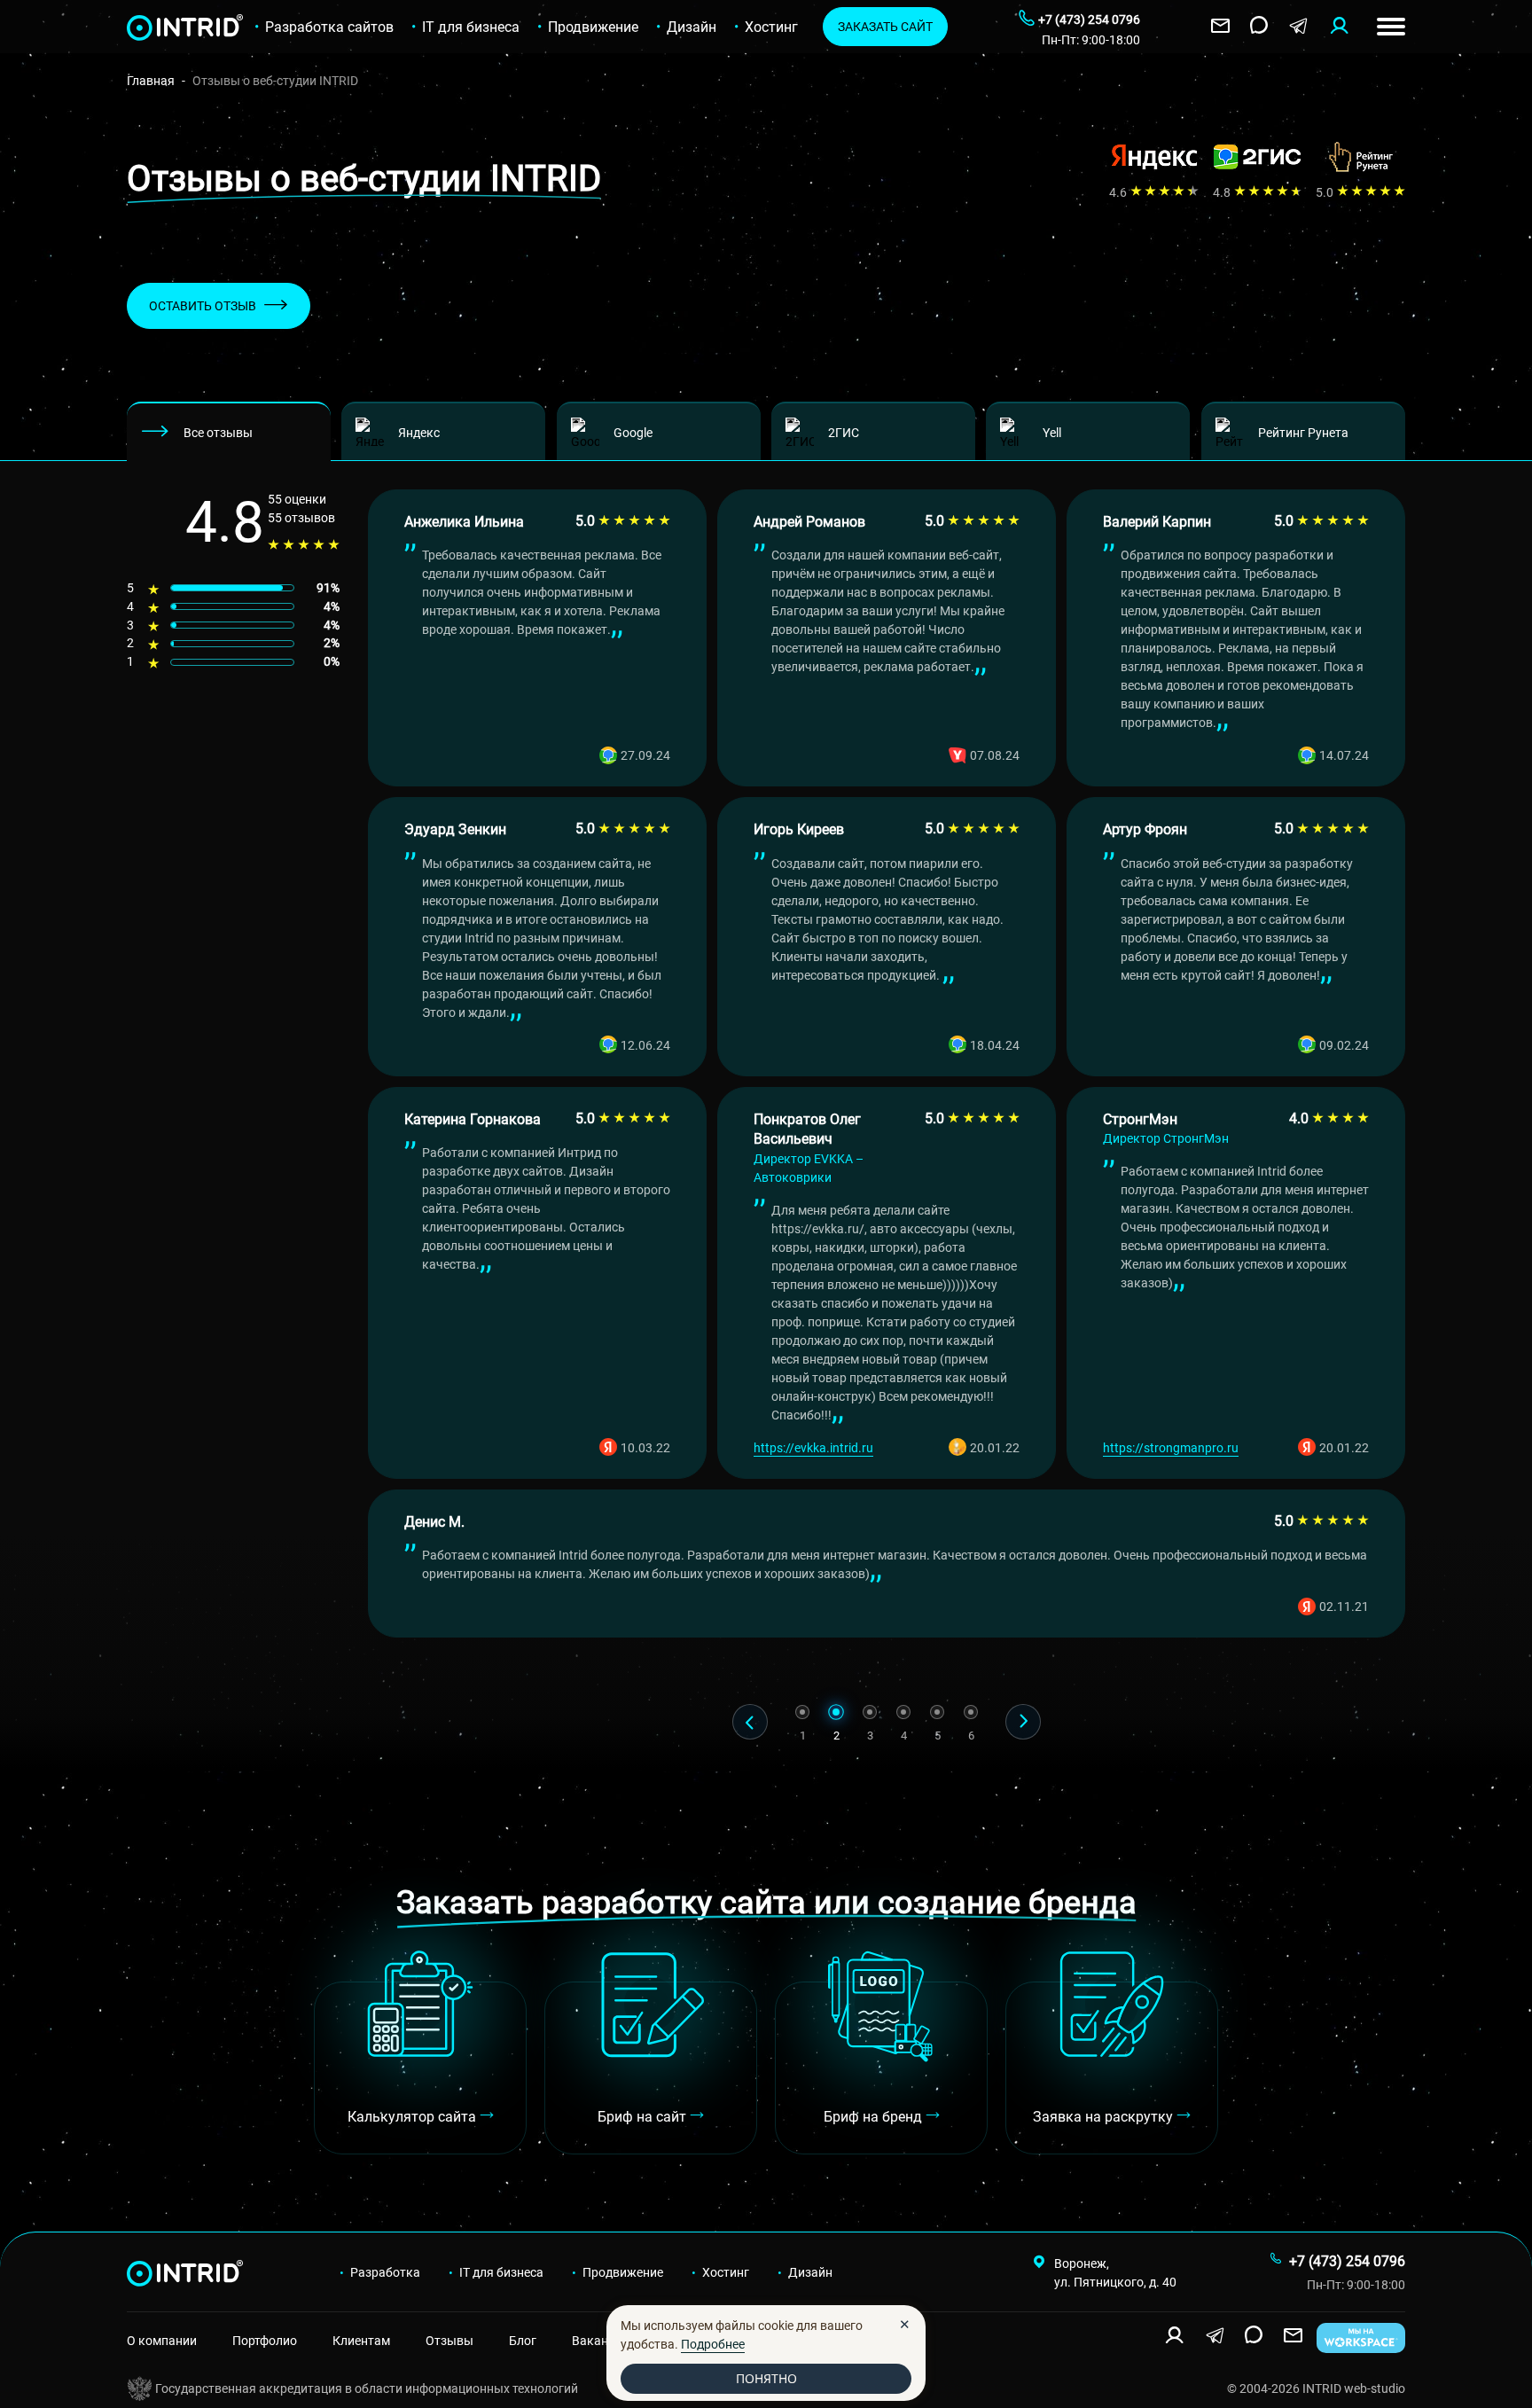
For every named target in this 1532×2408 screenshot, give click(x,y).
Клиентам (361, 2340)
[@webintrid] (1298, 27)
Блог (523, 2340)
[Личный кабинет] (1339, 27)
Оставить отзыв (203, 305)
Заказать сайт (885, 26)
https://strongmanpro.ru (1171, 1447)
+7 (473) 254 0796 (1347, 2261)
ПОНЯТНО (766, 2378)
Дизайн (692, 27)
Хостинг (771, 27)
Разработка (385, 2272)
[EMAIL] (1293, 2336)
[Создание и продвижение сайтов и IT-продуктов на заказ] (139, 2272)
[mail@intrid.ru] (1220, 27)
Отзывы (449, 2340)
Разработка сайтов (329, 27)
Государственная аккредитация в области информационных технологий (367, 2388)
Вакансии (600, 2340)
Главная (151, 80)
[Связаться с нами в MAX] (1259, 27)
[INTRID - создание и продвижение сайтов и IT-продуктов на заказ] (139, 27)
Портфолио (265, 2340)
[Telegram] (1215, 2336)
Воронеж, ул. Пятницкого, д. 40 (1115, 2272)
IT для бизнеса (471, 27)
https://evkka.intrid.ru (813, 1447)
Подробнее (713, 2344)
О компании (162, 2340)
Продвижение (593, 27)
